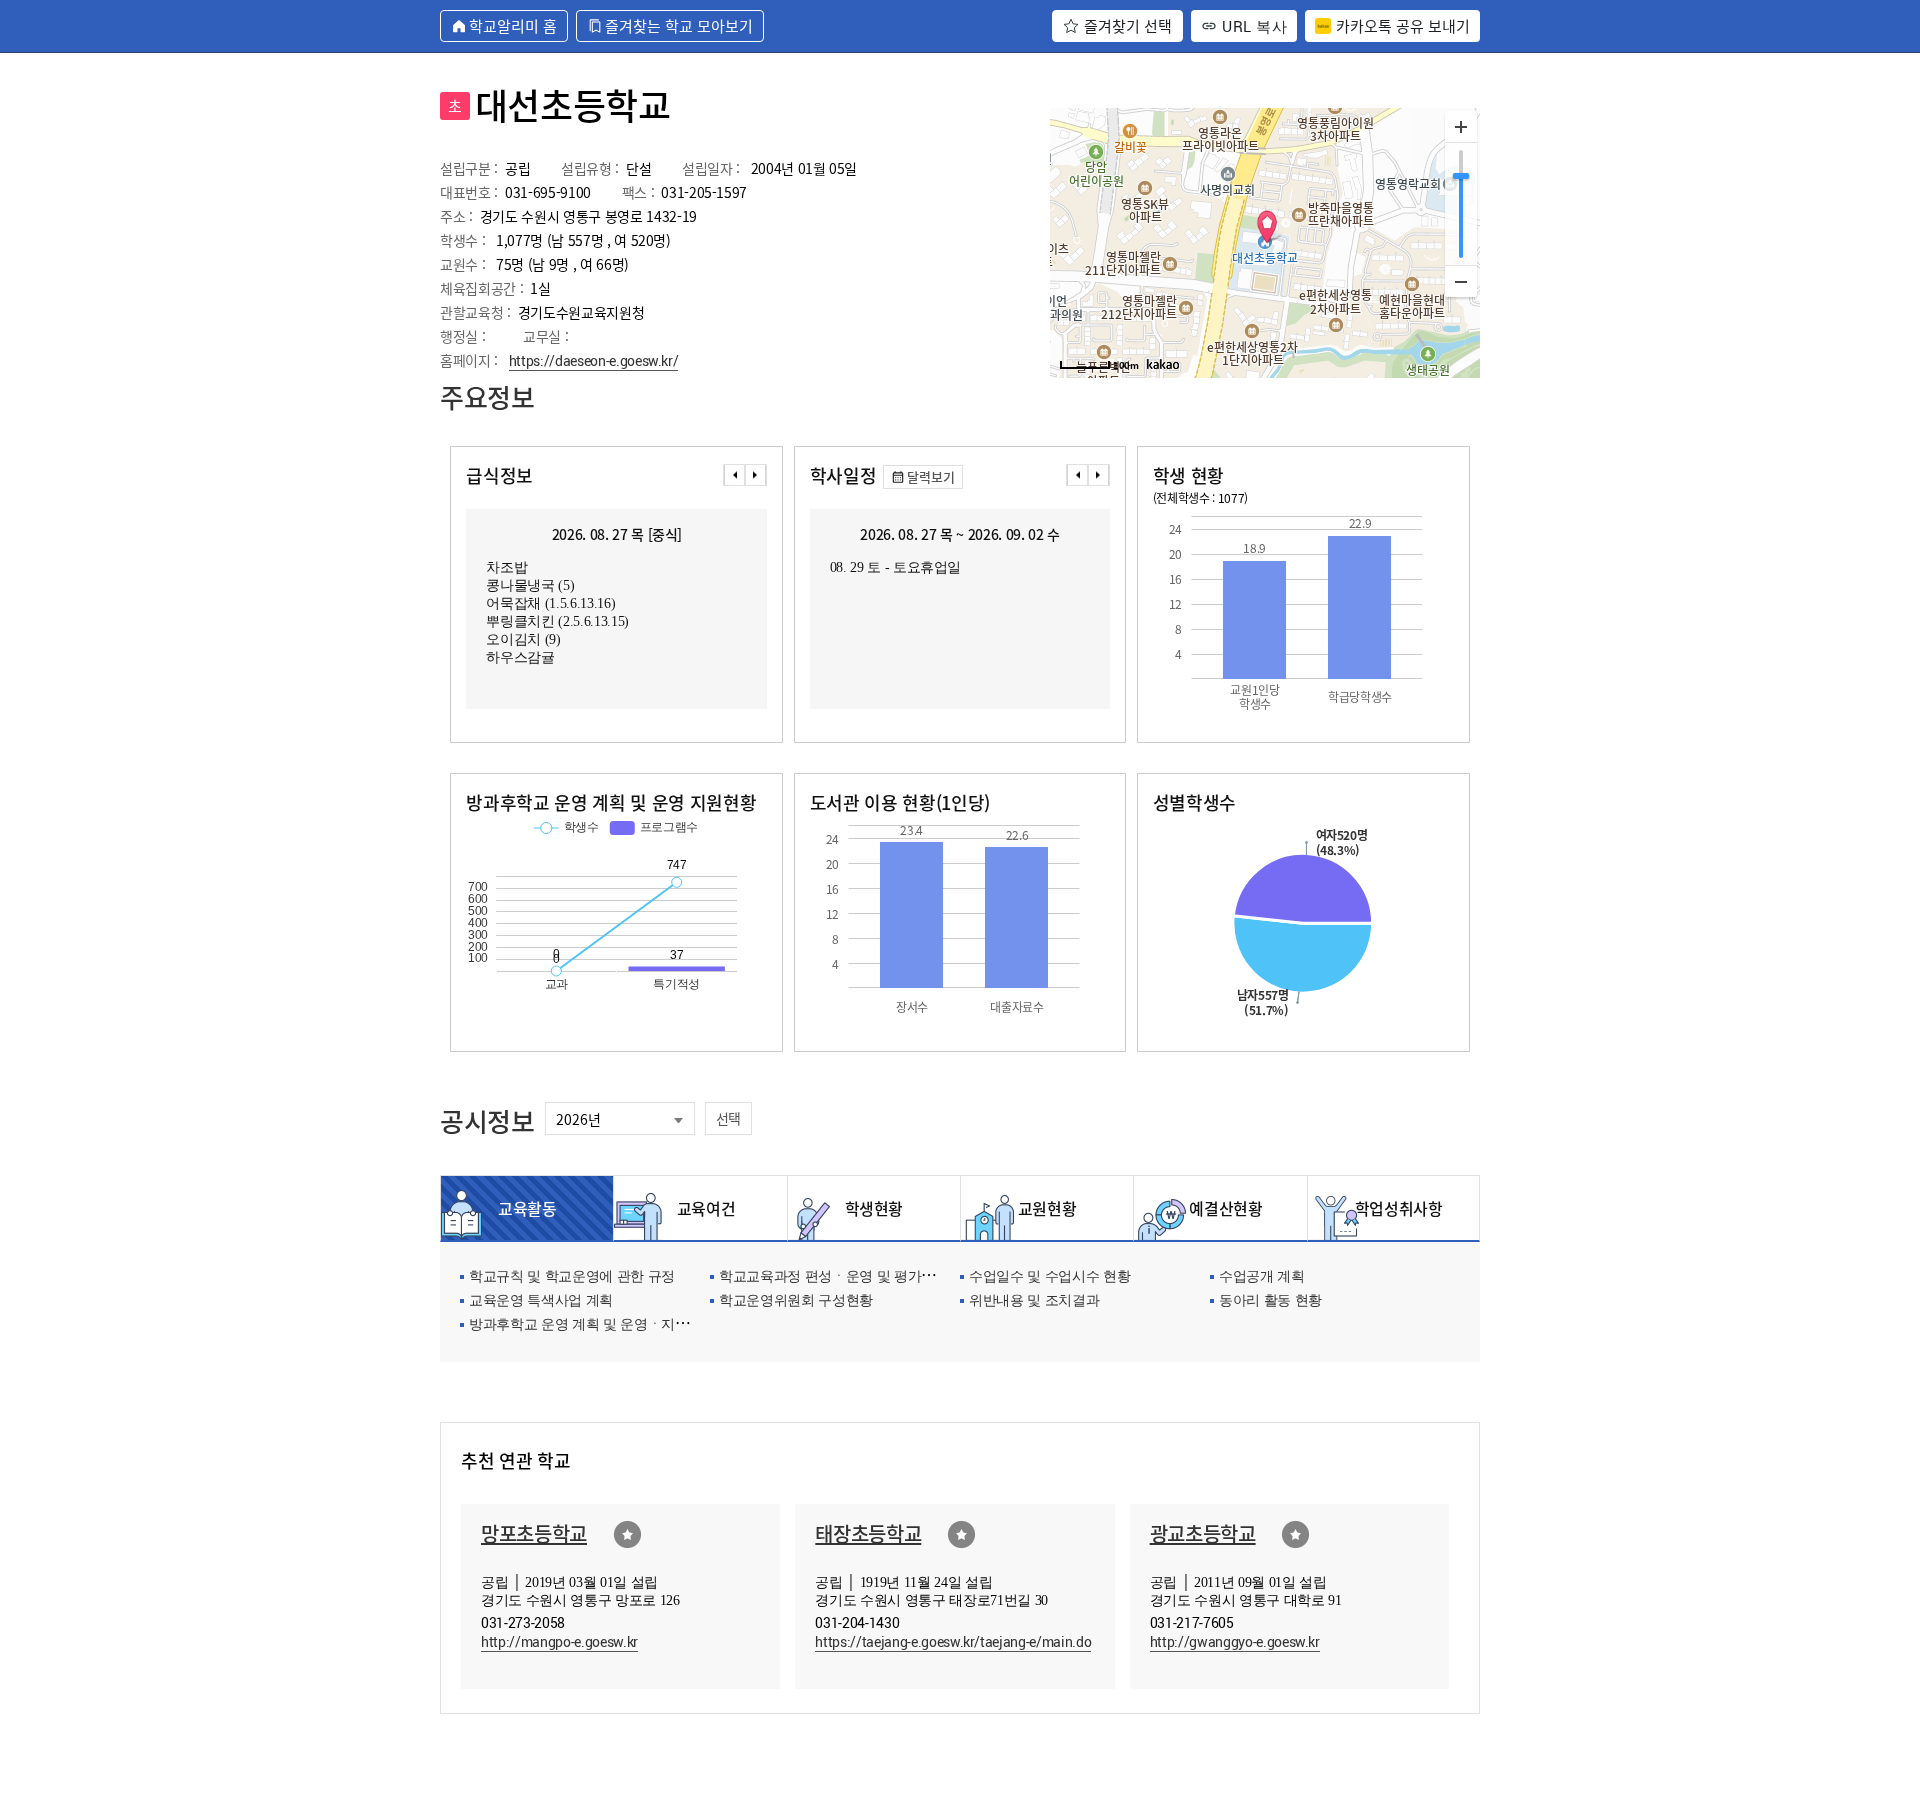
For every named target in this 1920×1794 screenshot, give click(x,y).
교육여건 (701, 1208)
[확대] (1461, 127)
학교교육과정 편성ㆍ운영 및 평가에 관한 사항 (858, 1277)
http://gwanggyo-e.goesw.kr (1235, 1641)
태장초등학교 (868, 1533)
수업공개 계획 (1262, 1277)
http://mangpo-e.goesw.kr (559, 1641)
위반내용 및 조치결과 (1034, 1301)
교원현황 (1047, 1208)
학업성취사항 (1393, 1208)
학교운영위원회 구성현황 (796, 1301)
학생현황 (874, 1208)
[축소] (1461, 281)
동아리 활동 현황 (1270, 1301)
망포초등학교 (534, 1533)
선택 (728, 1118)
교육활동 (527, 1208)
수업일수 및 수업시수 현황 (1049, 1277)
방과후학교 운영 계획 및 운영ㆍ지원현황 (592, 1325)
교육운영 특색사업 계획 (541, 1301)
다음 (756, 475)
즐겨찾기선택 (627, 1534)
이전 (734, 475)
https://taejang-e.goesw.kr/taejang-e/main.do (953, 1641)
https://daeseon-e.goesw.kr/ (594, 360)
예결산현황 (1220, 1208)
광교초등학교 (1203, 1533)
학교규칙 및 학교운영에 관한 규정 (572, 1277)
